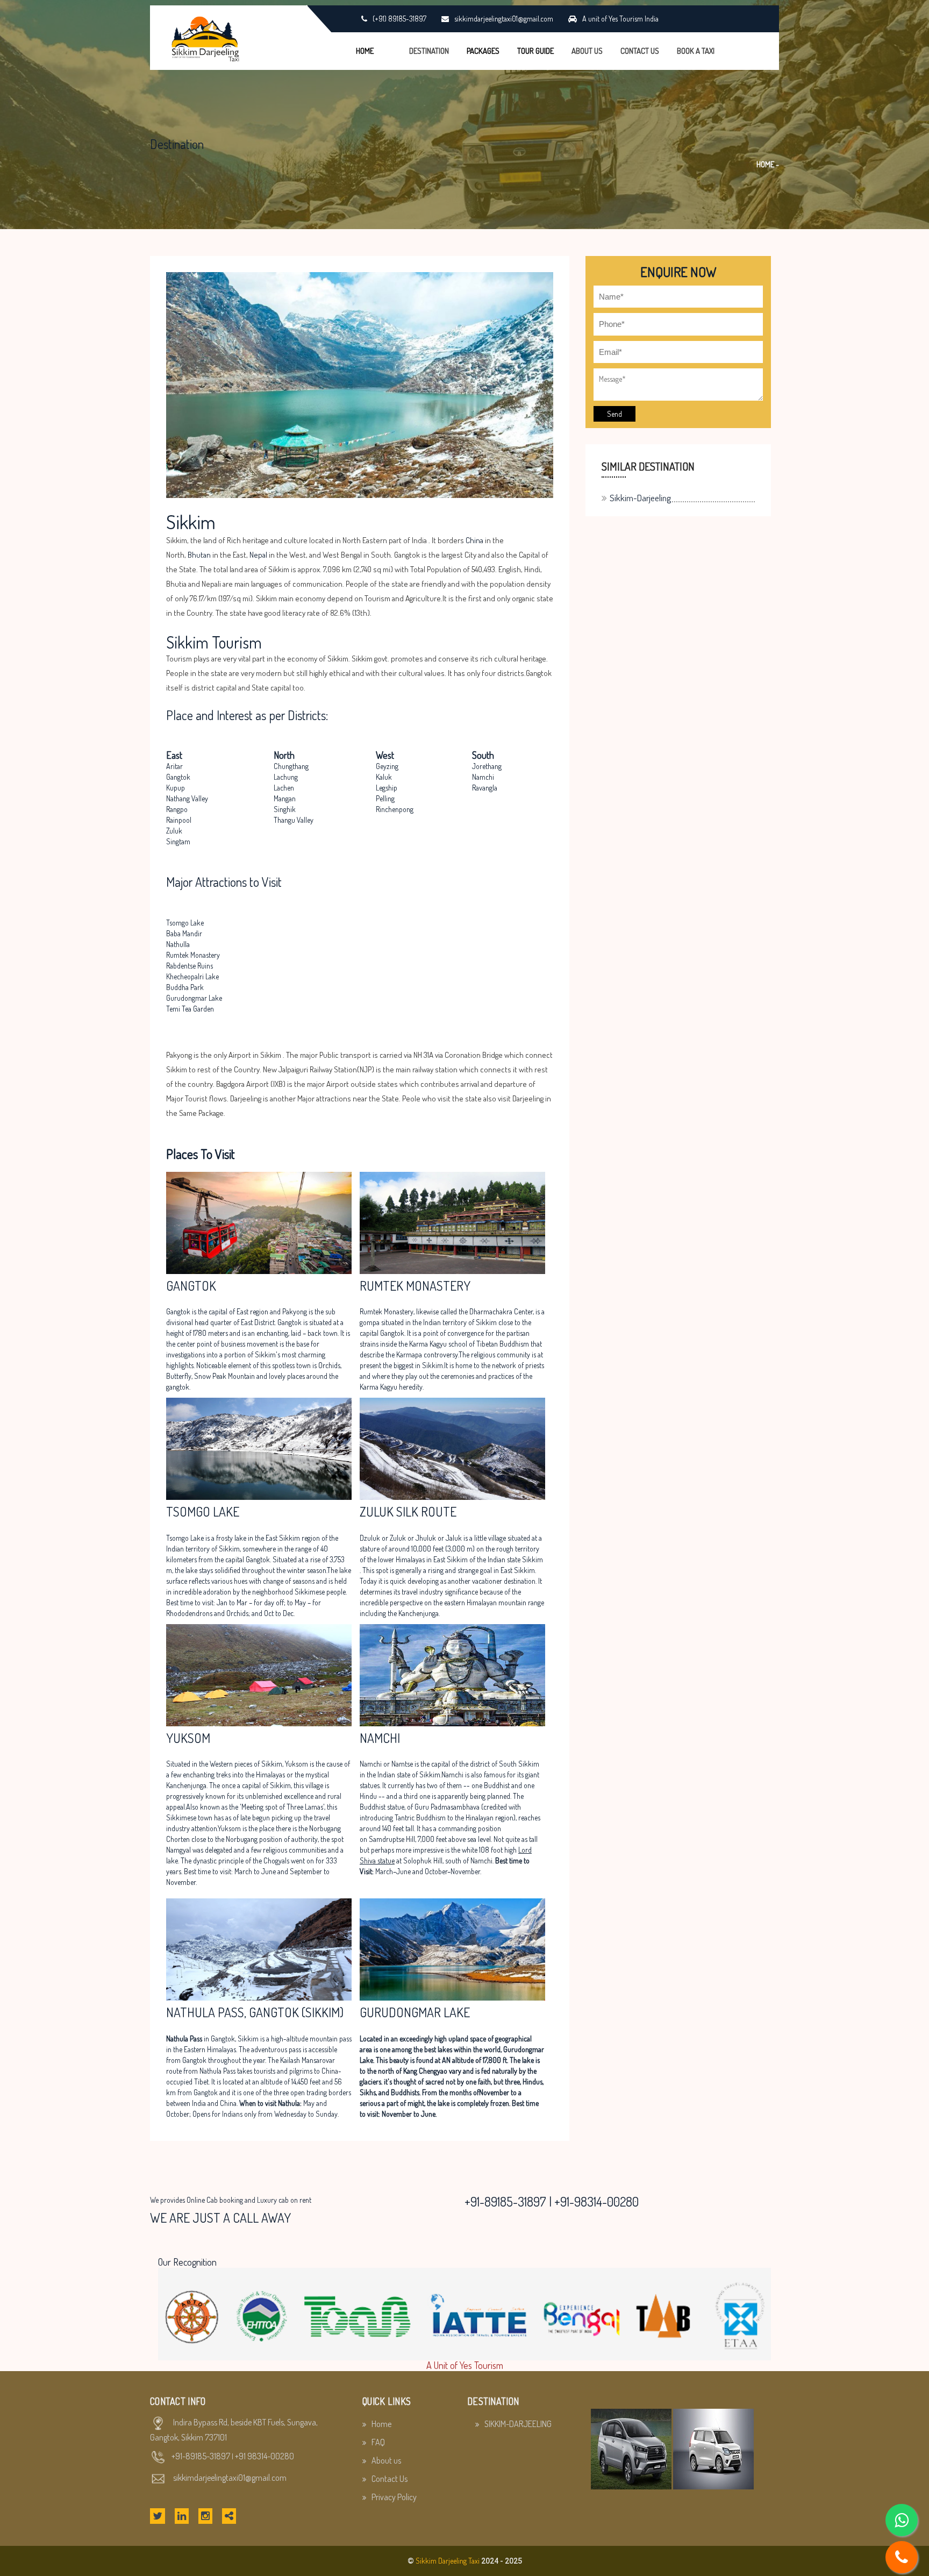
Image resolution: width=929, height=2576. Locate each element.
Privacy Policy (394, 2497)
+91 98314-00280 (265, 2456)
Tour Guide (535, 51)
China (474, 540)
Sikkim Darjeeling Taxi (448, 2561)
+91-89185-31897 (505, 2201)
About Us (587, 51)
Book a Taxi (696, 51)
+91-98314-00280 (596, 2201)
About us (386, 2460)
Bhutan (199, 555)
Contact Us (640, 51)
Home (365, 51)
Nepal (258, 555)
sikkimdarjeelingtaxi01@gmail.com (230, 2478)
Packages (483, 51)
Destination (429, 51)
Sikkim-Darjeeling (640, 498)
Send (614, 414)
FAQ (378, 2442)
